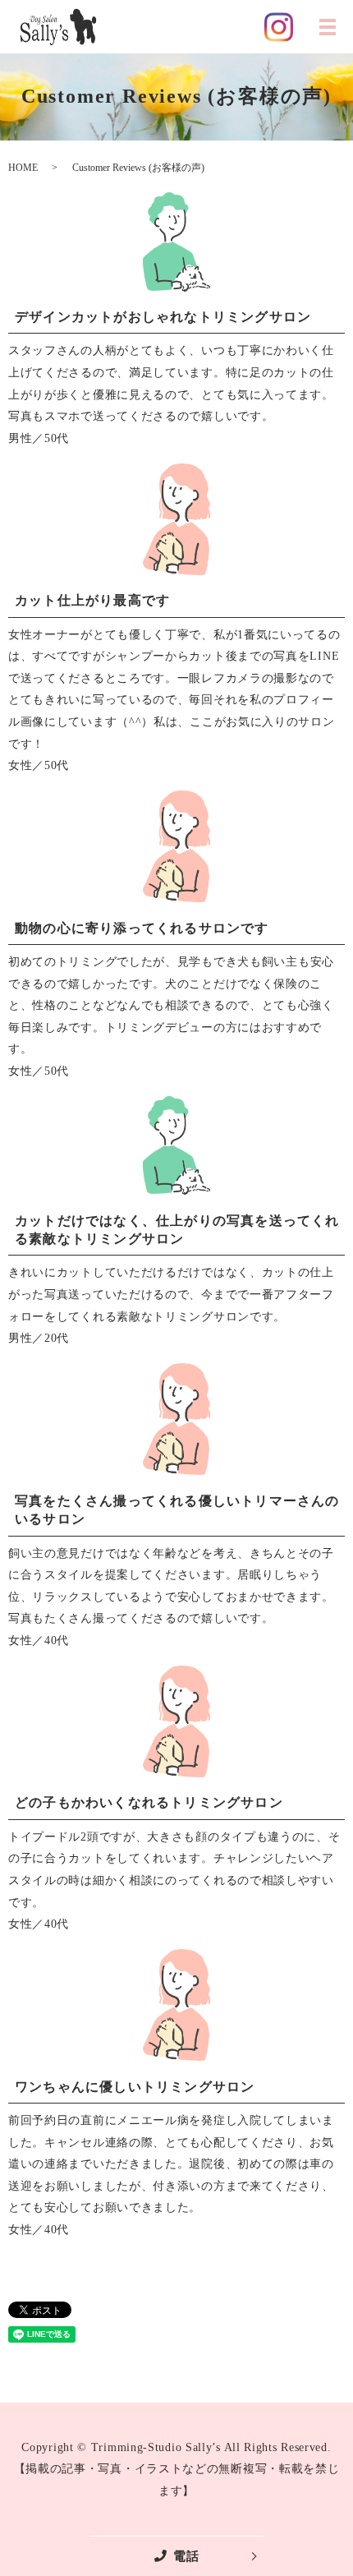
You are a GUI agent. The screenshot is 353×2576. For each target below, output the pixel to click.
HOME (23, 168)
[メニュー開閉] (328, 27)
